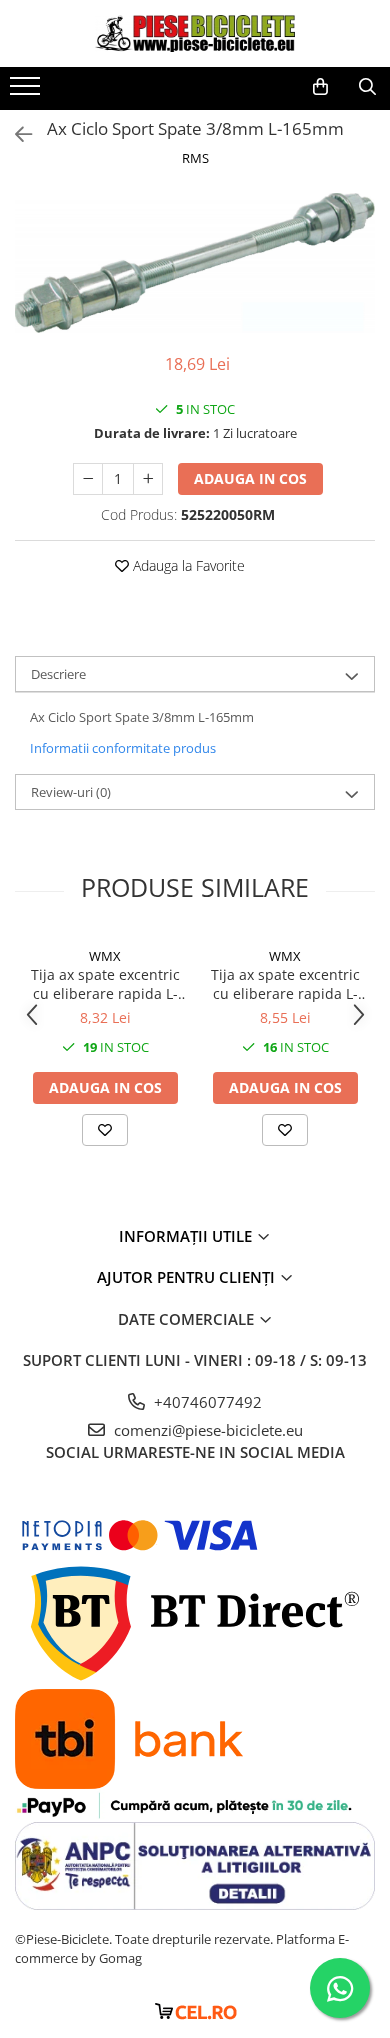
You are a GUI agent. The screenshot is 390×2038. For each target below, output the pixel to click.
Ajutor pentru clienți (188, 1277)
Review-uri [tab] (71, 792)
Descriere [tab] (58, 674)
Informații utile (187, 1236)
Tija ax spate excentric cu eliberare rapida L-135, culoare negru (105, 984)
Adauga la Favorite (187, 565)
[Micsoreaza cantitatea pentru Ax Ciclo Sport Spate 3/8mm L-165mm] (88, 479)
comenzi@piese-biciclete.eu (206, 1430)
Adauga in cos (250, 478)
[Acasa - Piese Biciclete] (195, 33)
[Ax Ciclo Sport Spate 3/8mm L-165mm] (195, 263)
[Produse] (27, 92)
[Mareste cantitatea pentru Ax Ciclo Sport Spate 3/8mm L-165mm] (148, 479)
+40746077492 (206, 1402)
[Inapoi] (15, 134)
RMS (195, 158)
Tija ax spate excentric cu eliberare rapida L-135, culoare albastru (285, 984)
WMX (105, 956)
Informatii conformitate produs (123, 748)
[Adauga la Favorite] (105, 1130)
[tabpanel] (195, 263)
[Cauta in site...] (367, 87)
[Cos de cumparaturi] (320, 87)
